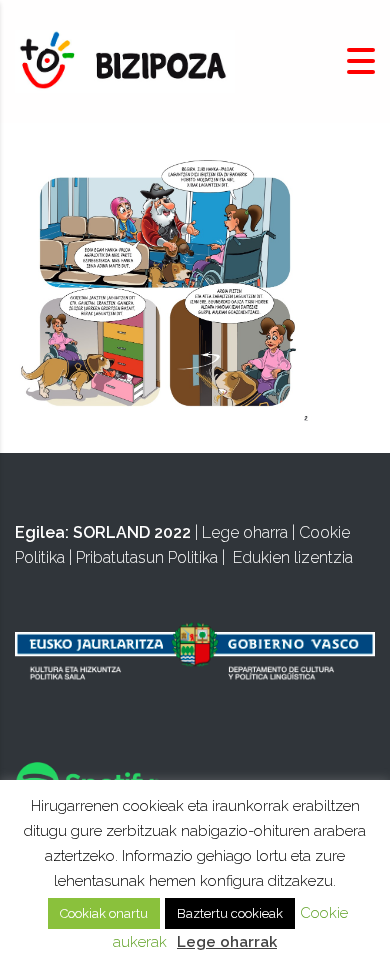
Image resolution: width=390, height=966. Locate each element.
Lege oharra (245, 532)
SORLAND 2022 (132, 532)
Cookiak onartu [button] (104, 913)
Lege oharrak (227, 942)
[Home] (125, 60)
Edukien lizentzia (293, 557)
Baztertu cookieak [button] (230, 913)
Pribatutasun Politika (147, 557)
